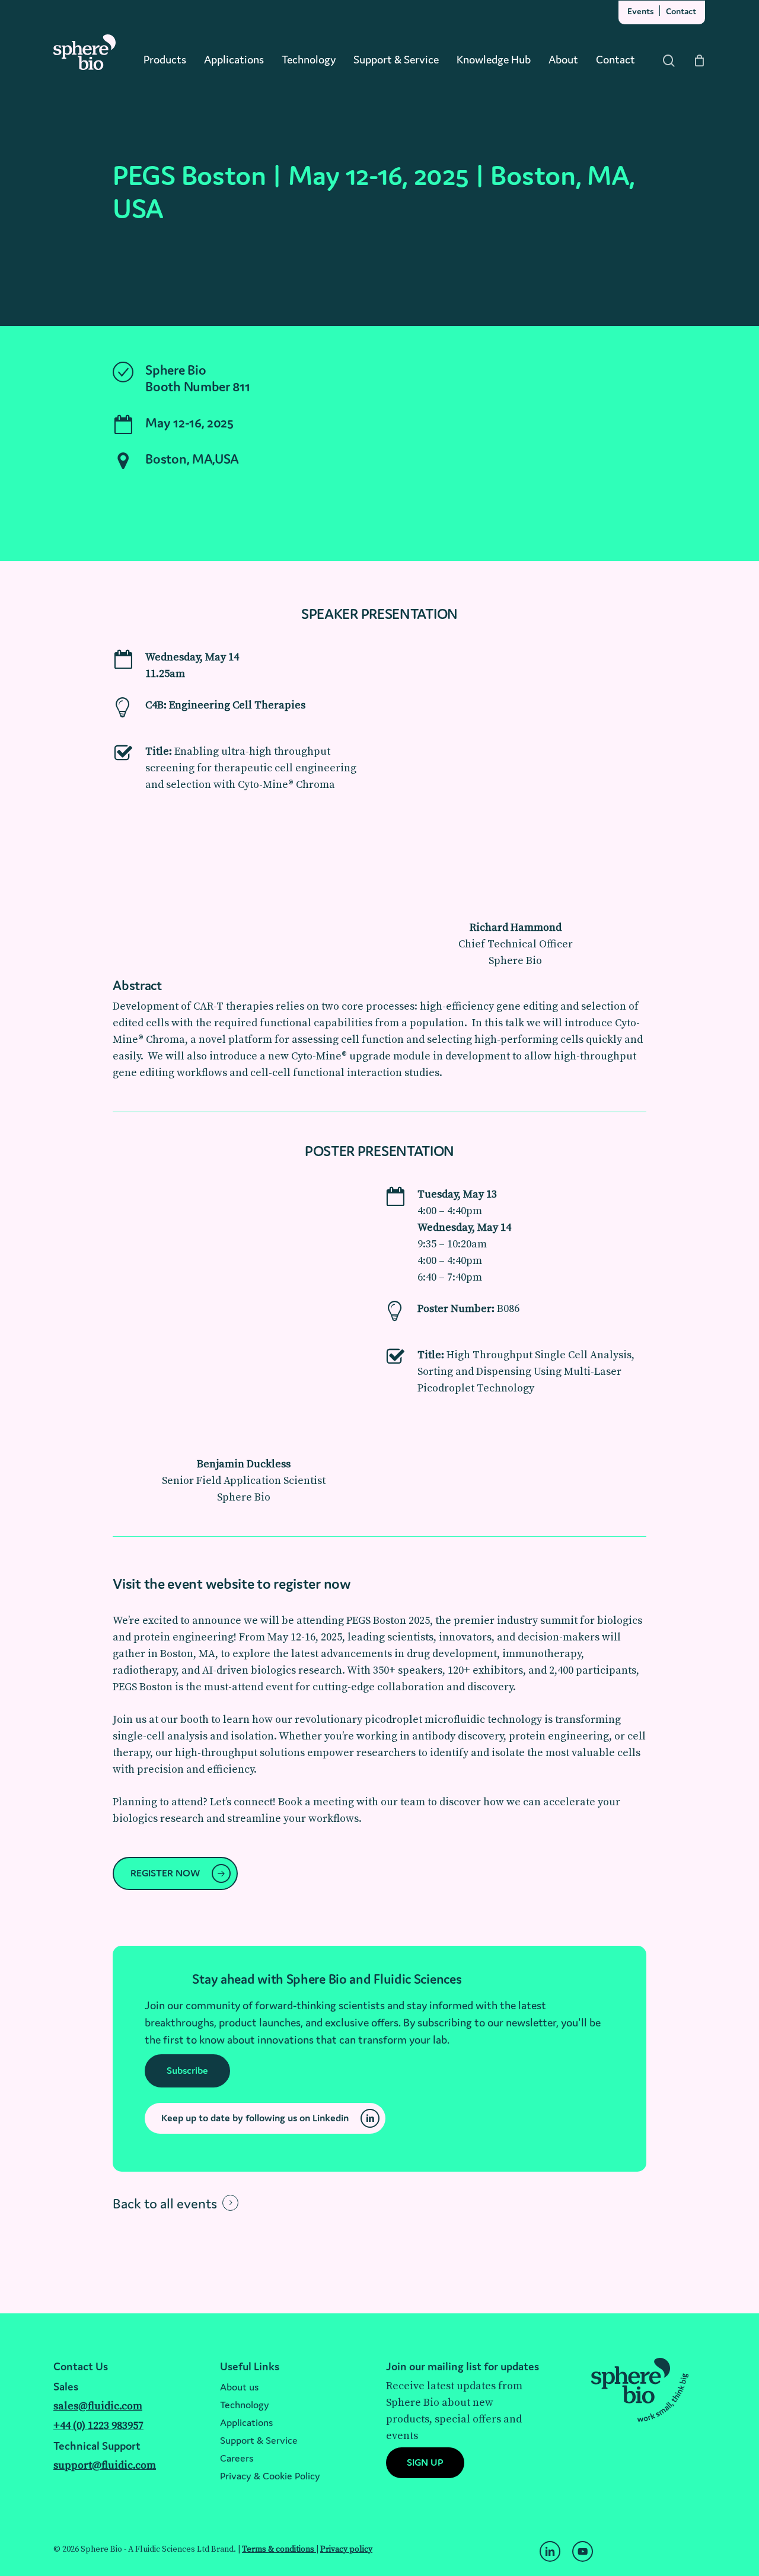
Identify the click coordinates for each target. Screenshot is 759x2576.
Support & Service (259, 2440)
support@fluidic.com (105, 2465)
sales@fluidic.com (98, 2406)
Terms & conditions (279, 2549)
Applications (246, 2422)
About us (239, 2387)
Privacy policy (346, 2549)
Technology (245, 2405)
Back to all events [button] (165, 2203)
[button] (206, 503)
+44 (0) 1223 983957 (98, 2426)
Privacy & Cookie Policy (270, 2476)
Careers (237, 2458)
